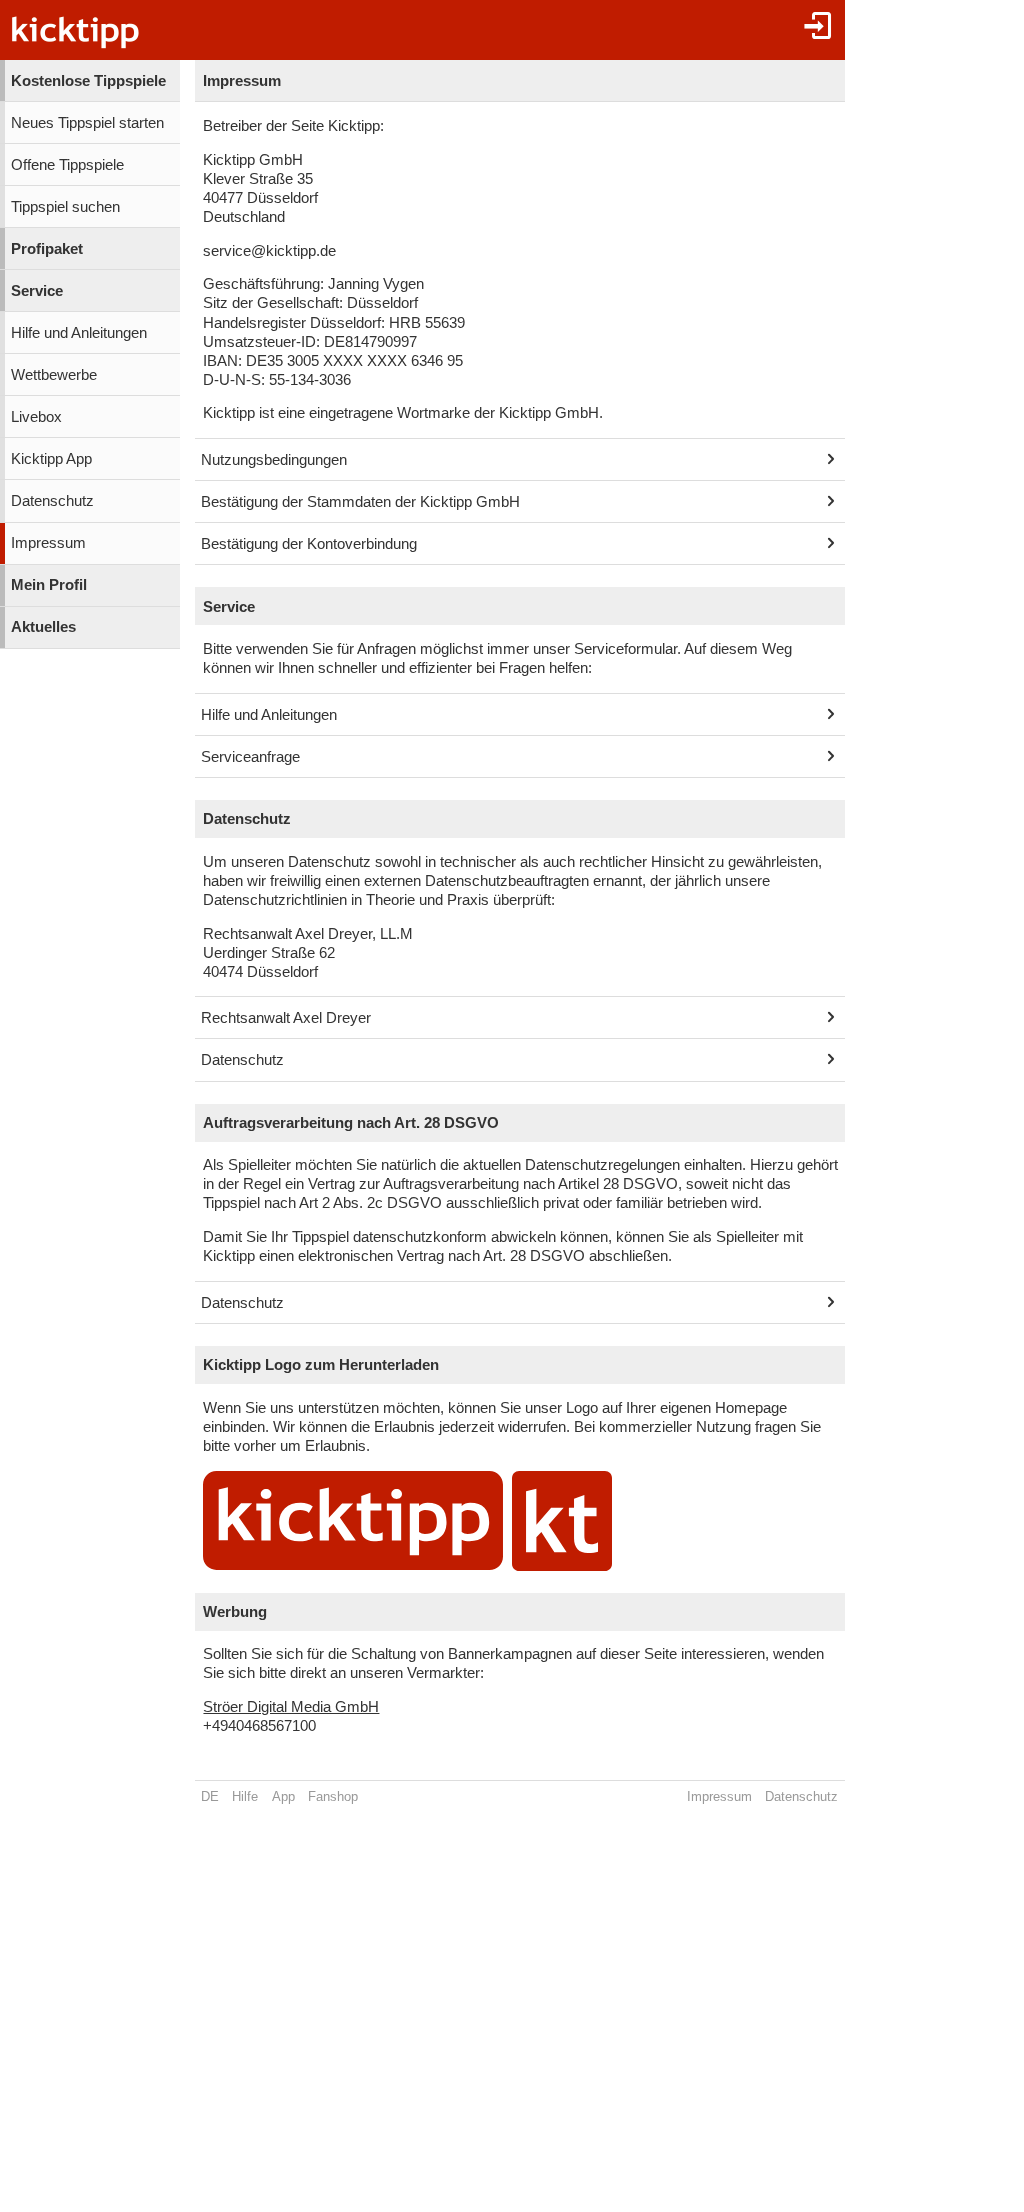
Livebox (36, 417)
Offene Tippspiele (67, 165)
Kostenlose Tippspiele (88, 81)
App (283, 1796)
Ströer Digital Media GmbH (291, 1707)
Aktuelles (43, 627)
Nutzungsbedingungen (274, 460)
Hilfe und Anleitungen (79, 333)
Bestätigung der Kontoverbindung (309, 544)
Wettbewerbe (54, 375)
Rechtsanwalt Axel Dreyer (286, 1018)
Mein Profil (49, 585)
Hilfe (245, 1796)
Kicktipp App (51, 459)
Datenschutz (52, 501)
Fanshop (333, 1796)
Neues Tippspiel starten (87, 123)
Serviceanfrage (250, 757)
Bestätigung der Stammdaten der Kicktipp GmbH (360, 502)
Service (37, 291)
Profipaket (47, 249)
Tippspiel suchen (65, 207)
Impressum (48, 543)
